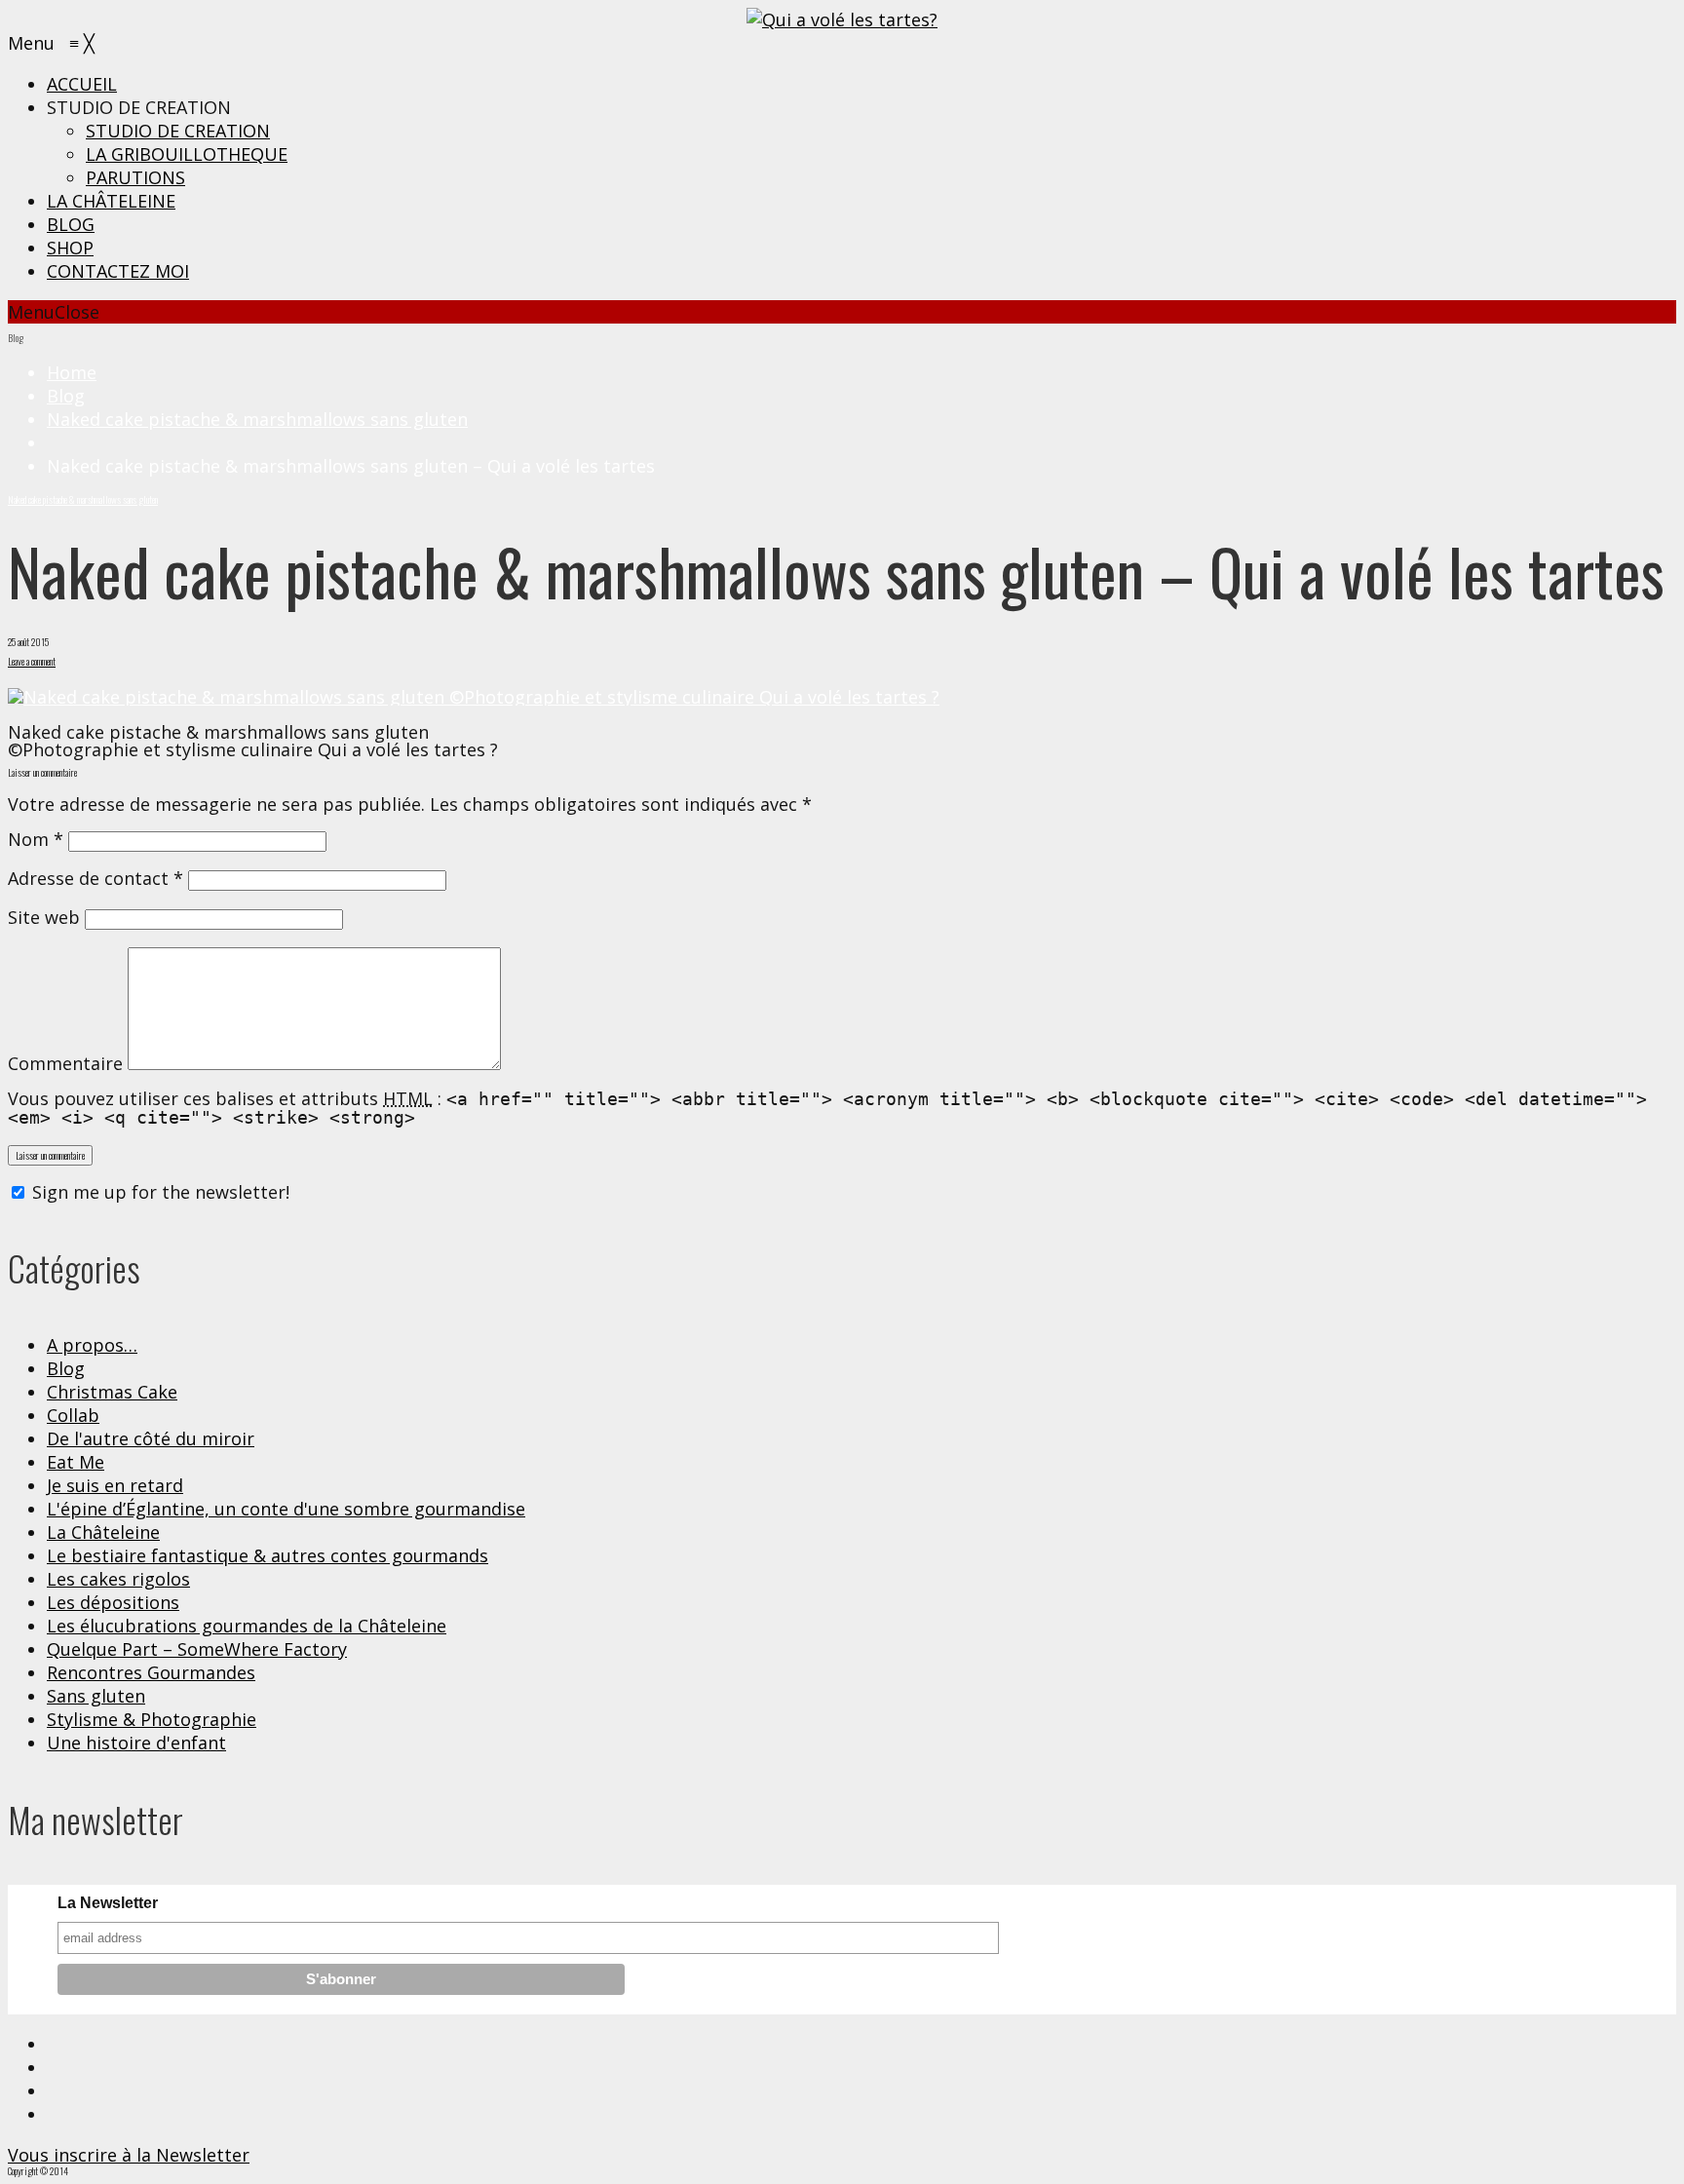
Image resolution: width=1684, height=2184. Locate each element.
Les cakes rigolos (118, 1579)
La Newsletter (108, 1903)
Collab (73, 1415)
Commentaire (65, 1063)
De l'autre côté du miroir (151, 1438)
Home (72, 372)
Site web (44, 917)
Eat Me (76, 1462)
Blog (66, 396)
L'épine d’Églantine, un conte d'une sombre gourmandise (286, 1509)
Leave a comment (32, 661)
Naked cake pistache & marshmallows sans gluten (257, 419)
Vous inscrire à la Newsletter (129, 2155)
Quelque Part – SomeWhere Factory (197, 1649)
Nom (36, 839)
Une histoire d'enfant (136, 1743)
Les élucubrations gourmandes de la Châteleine (247, 1626)
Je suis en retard (115, 1485)
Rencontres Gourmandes (151, 1672)
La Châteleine (103, 1532)
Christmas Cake (112, 1392)
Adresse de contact (96, 878)
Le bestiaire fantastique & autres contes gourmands (268, 1555)
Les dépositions (113, 1602)
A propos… (92, 1345)
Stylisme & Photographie (152, 1719)
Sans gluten (96, 1696)
